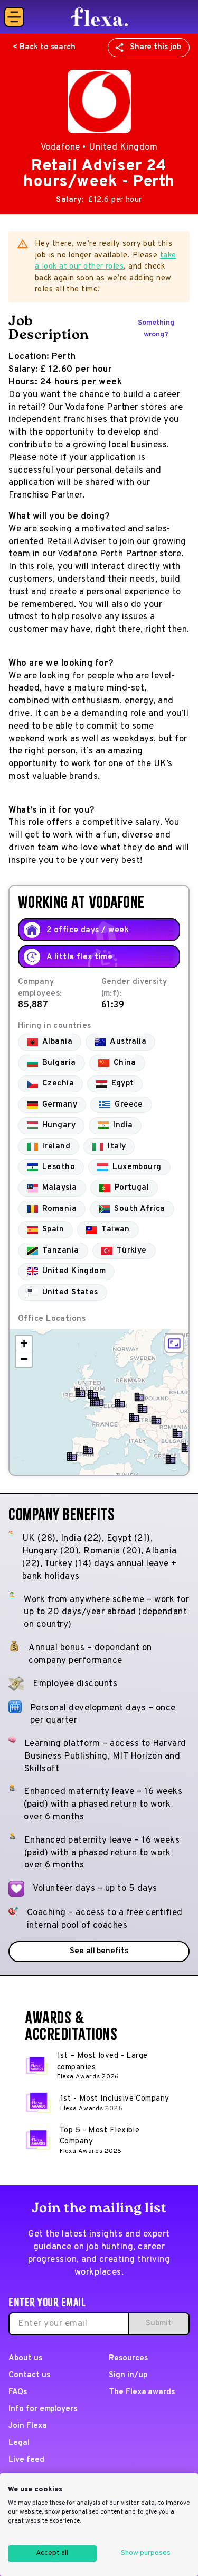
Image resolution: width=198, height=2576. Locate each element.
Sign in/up (128, 2375)
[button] (95, 1402)
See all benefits (99, 1951)
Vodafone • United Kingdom (99, 148)
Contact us (29, 2375)
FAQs (18, 2392)
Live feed (26, 2460)
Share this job (155, 47)
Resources (128, 2358)
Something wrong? (156, 329)
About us (25, 2358)
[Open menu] (14, 17)
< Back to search (44, 47)
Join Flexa (28, 2426)
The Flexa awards (142, 2392)
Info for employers (43, 2409)
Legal (19, 2443)
